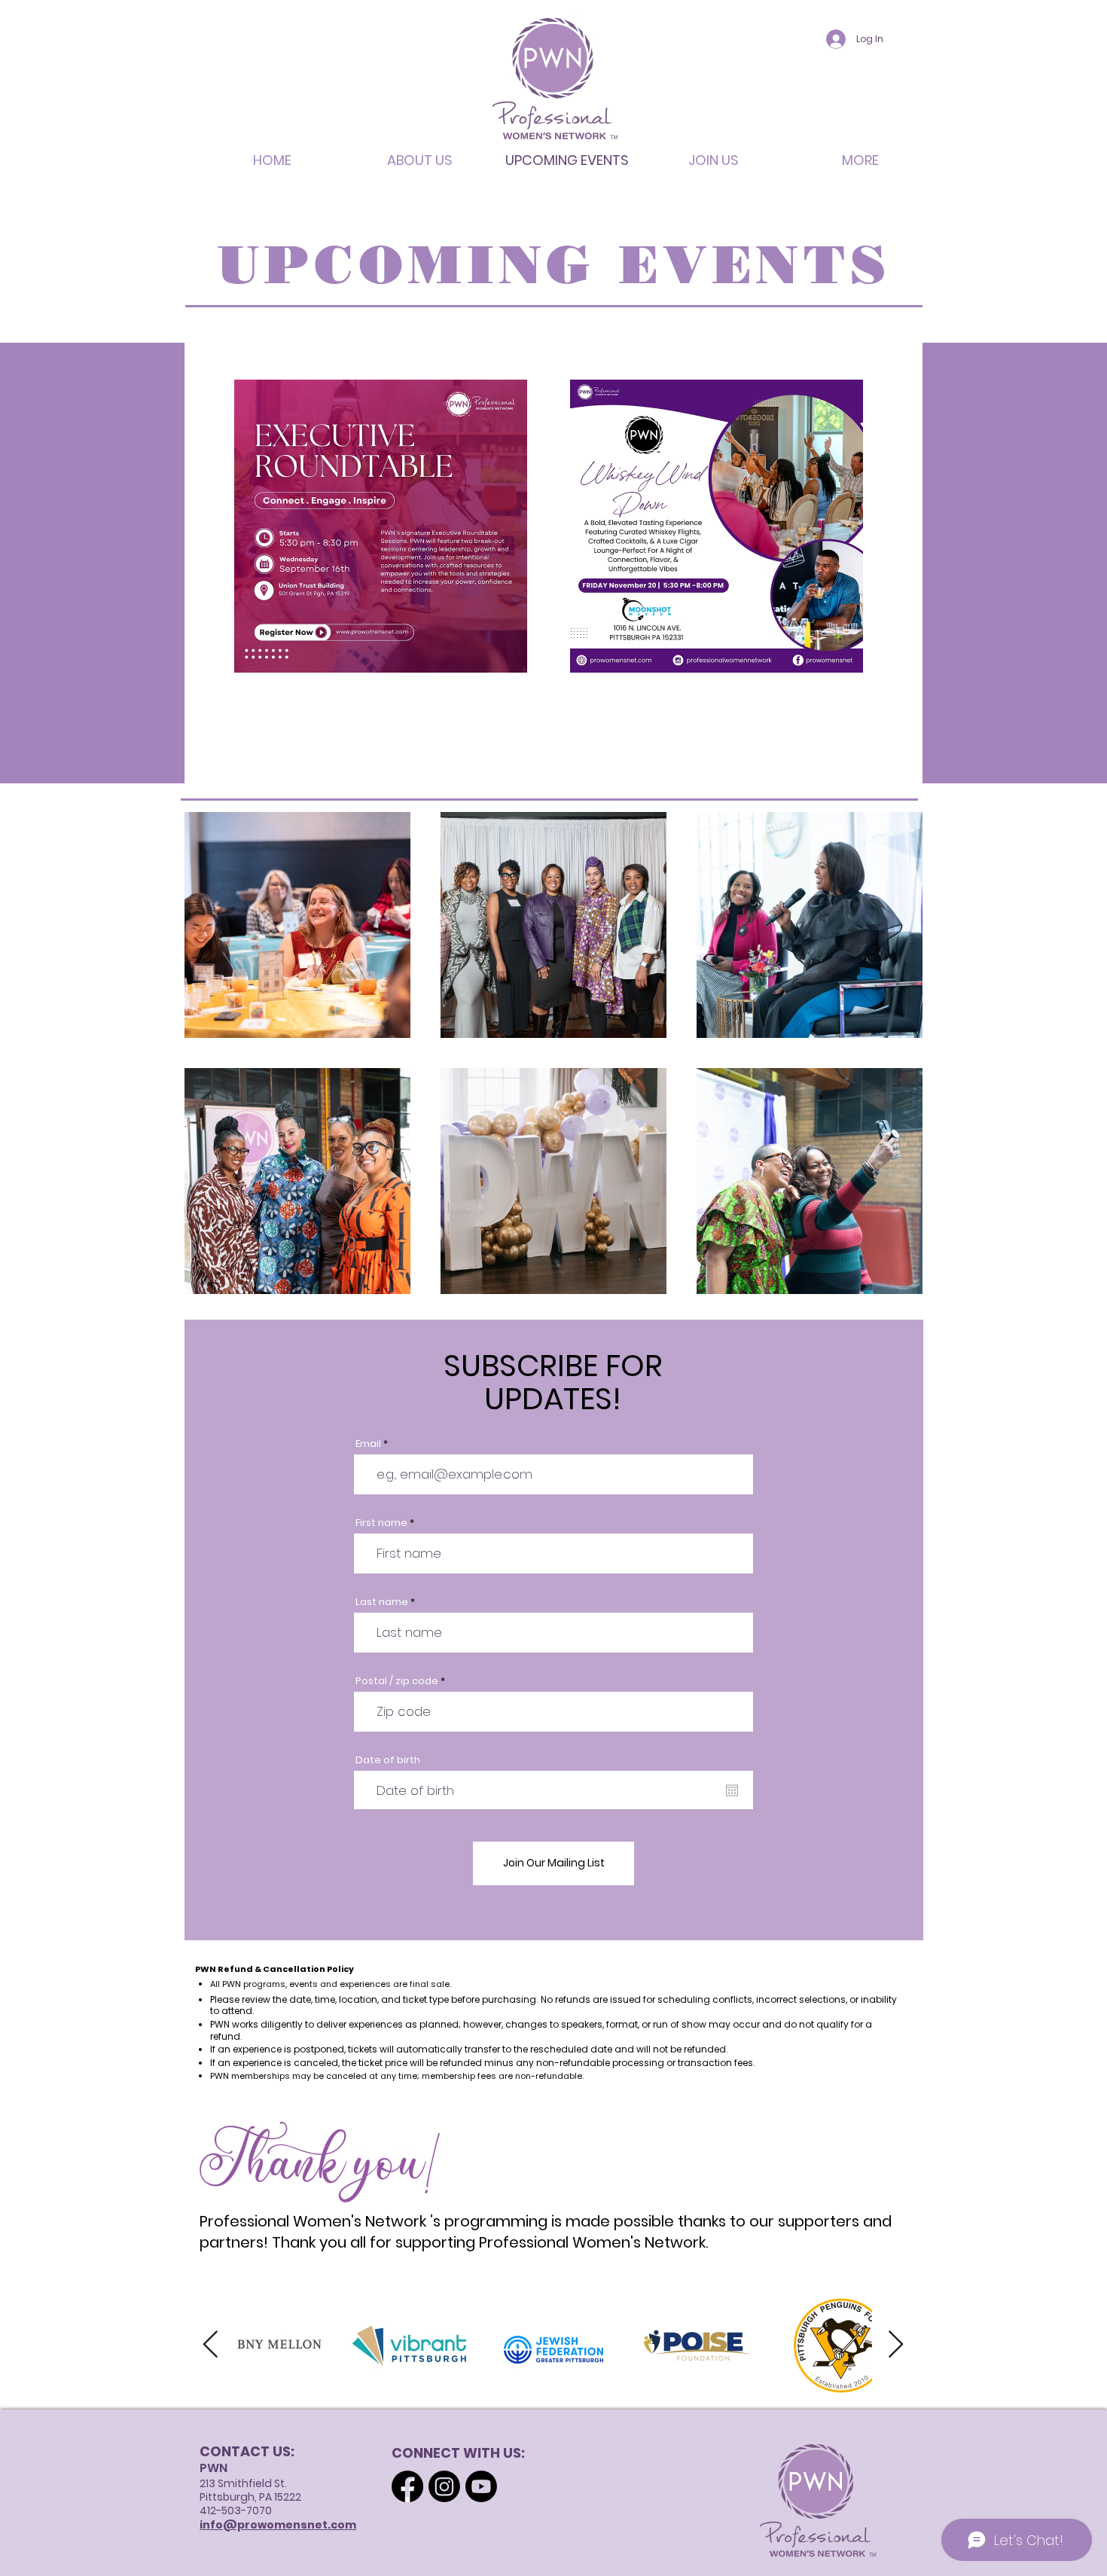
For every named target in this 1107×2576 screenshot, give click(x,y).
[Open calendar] (732, 1790)
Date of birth (388, 1760)
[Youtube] (481, 2486)
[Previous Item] (210, 2345)
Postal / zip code (397, 1681)
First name (381, 1523)
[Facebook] (407, 2486)
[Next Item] (896, 2345)
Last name (382, 1602)
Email (368, 1444)
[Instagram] (444, 2486)
